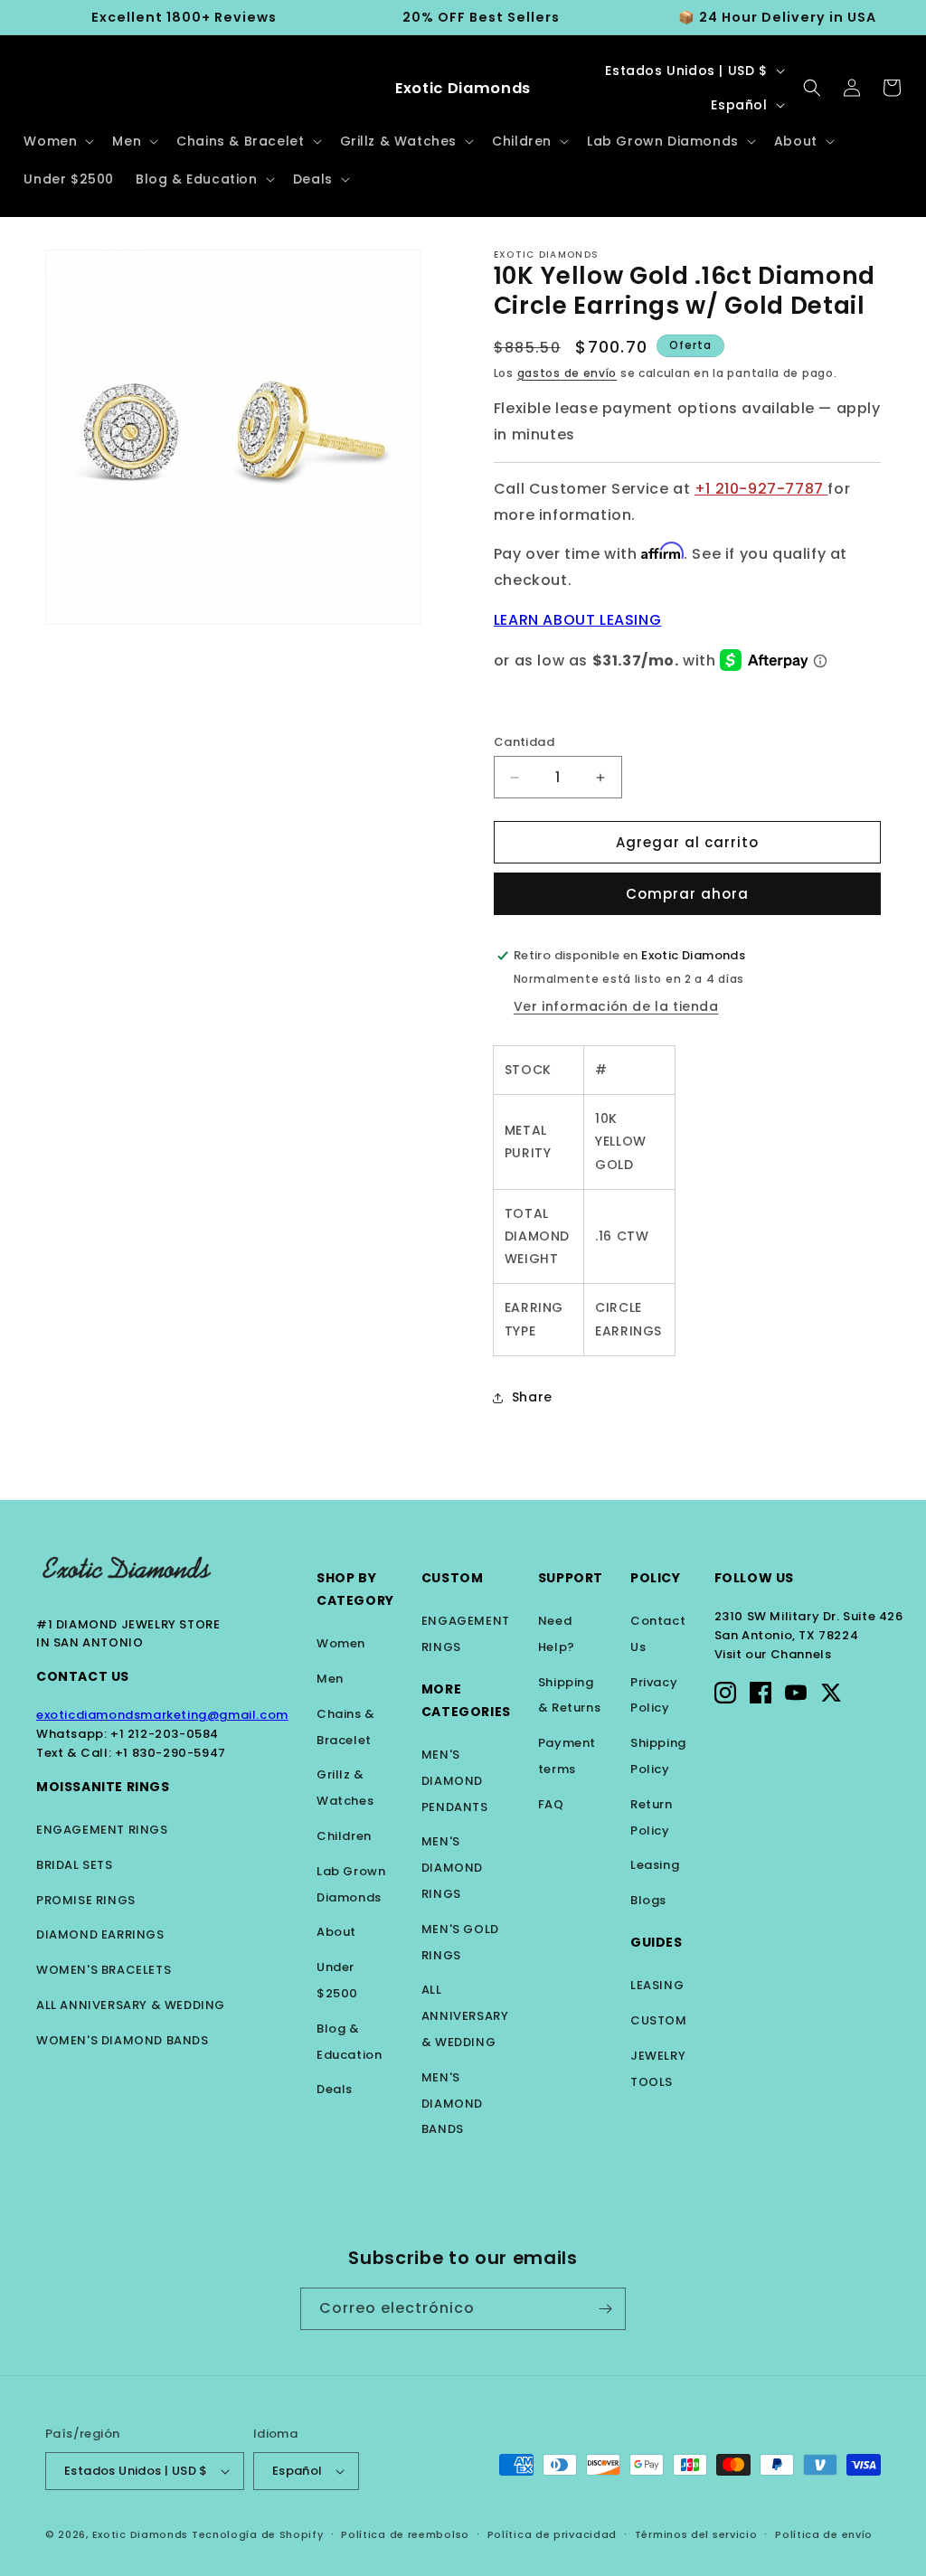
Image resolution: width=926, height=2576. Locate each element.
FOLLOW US (754, 1578)
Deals (335, 2089)
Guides (657, 1942)
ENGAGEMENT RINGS (102, 1830)
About (336, 1932)
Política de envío (824, 2534)
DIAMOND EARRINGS (100, 1934)
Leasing (655, 1865)
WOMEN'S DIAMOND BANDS (123, 2040)
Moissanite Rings (103, 1787)
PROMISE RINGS (86, 1900)
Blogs (648, 1900)
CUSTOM (659, 2020)
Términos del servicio (696, 2534)
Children (344, 1836)
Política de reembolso (405, 2534)
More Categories (466, 1700)
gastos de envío (567, 373)
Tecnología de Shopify (258, 2534)
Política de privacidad (552, 2534)
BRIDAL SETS (75, 1865)
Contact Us (83, 1676)
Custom (453, 1578)
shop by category (355, 1589)
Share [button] (532, 1397)
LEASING (657, 1985)
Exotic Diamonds (141, 2534)
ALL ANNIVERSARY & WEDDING (131, 2005)
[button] (57, 141)
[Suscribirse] (605, 2309)
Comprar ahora (687, 894)
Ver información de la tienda (616, 1006)
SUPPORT (571, 1578)
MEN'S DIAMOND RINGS (452, 1868)
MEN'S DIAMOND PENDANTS (455, 1781)
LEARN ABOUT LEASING (577, 620)
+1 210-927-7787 (761, 489)
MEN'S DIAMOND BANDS (452, 2104)
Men (330, 1679)
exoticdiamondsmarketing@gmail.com (162, 1715)
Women (341, 1643)
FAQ (551, 1804)
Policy (656, 1578)
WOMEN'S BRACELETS (104, 1970)
